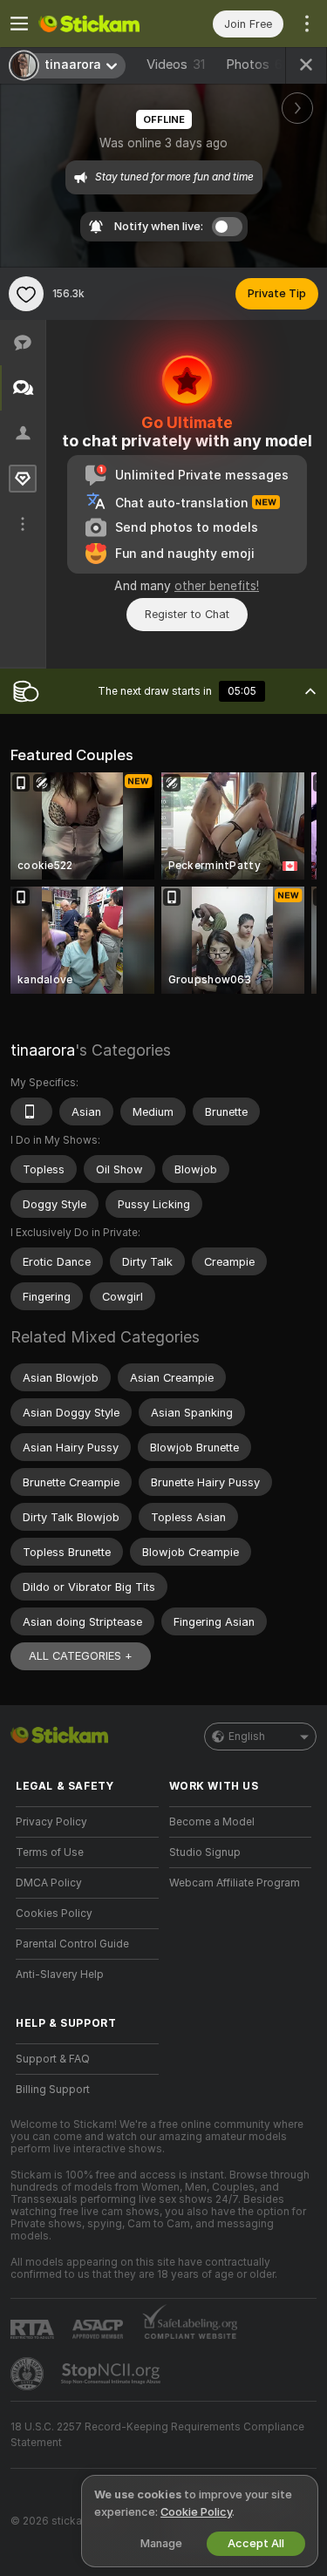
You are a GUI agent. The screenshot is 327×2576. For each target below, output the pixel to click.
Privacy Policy (51, 1822)
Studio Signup (205, 1852)
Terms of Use (50, 1852)
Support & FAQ (53, 2059)
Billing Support (53, 2090)
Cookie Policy (196, 2512)
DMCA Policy (49, 1883)
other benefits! (217, 586)
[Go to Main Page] (101, 24)
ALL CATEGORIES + (81, 1656)
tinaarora (43, 1050)
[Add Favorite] (26, 294)
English (247, 1737)
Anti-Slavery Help (60, 1974)
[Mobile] (31, 1111)
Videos (176, 65)
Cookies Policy (54, 1913)
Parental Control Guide (72, 1944)
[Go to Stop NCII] (112, 2374)
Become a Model (212, 1822)
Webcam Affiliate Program (235, 1883)
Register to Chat (187, 614)
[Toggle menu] (19, 24)
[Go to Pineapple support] (29, 2374)
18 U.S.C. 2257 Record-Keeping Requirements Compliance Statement (157, 2435)
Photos (258, 65)
